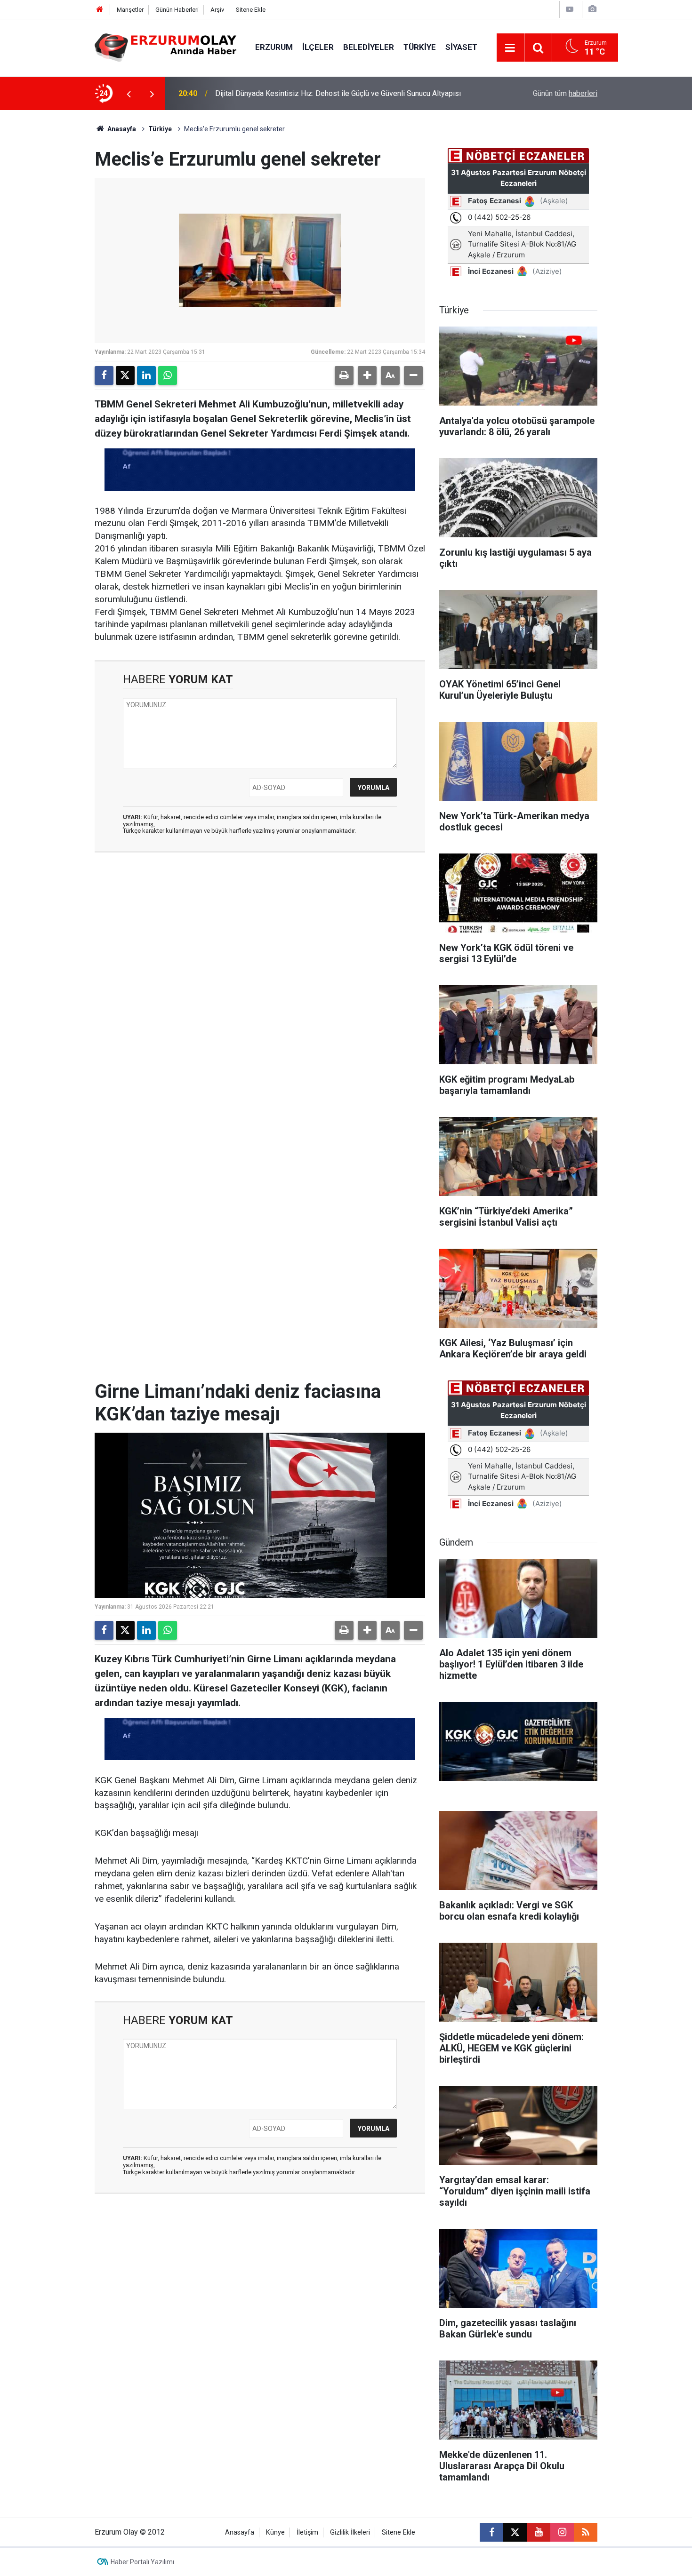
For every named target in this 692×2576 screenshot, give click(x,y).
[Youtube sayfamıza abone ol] (539, 2532)
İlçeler (318, 47)
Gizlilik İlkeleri (350, 2532)
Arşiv (217, 10)
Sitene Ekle (251, 10)
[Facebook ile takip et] (491, 2532)
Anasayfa (121, 129)
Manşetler (130, 10)
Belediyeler (369, 47)
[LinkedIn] (146, 375)
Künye (275, 2532)
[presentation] (129, 94)
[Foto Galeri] (592, 9)
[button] (367, 375)
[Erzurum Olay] (165, 47)
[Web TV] (570, 9)
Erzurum (274, 47)
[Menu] (510, 48)
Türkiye (420, 47)
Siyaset (461, 47)
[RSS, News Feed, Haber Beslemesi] (586, 2532)
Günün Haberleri (177, 10)
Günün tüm (565, 93)
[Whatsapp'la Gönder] (168, 375)
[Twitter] (125, 375)
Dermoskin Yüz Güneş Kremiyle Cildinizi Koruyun (295, 93)
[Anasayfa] (100, 10)
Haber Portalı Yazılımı (142, 2562)
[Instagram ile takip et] (562, 2532)
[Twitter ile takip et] (515, 2532)
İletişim (307, 2532)
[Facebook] (104, 375)
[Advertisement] (50, 251)
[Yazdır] (344, 375)
